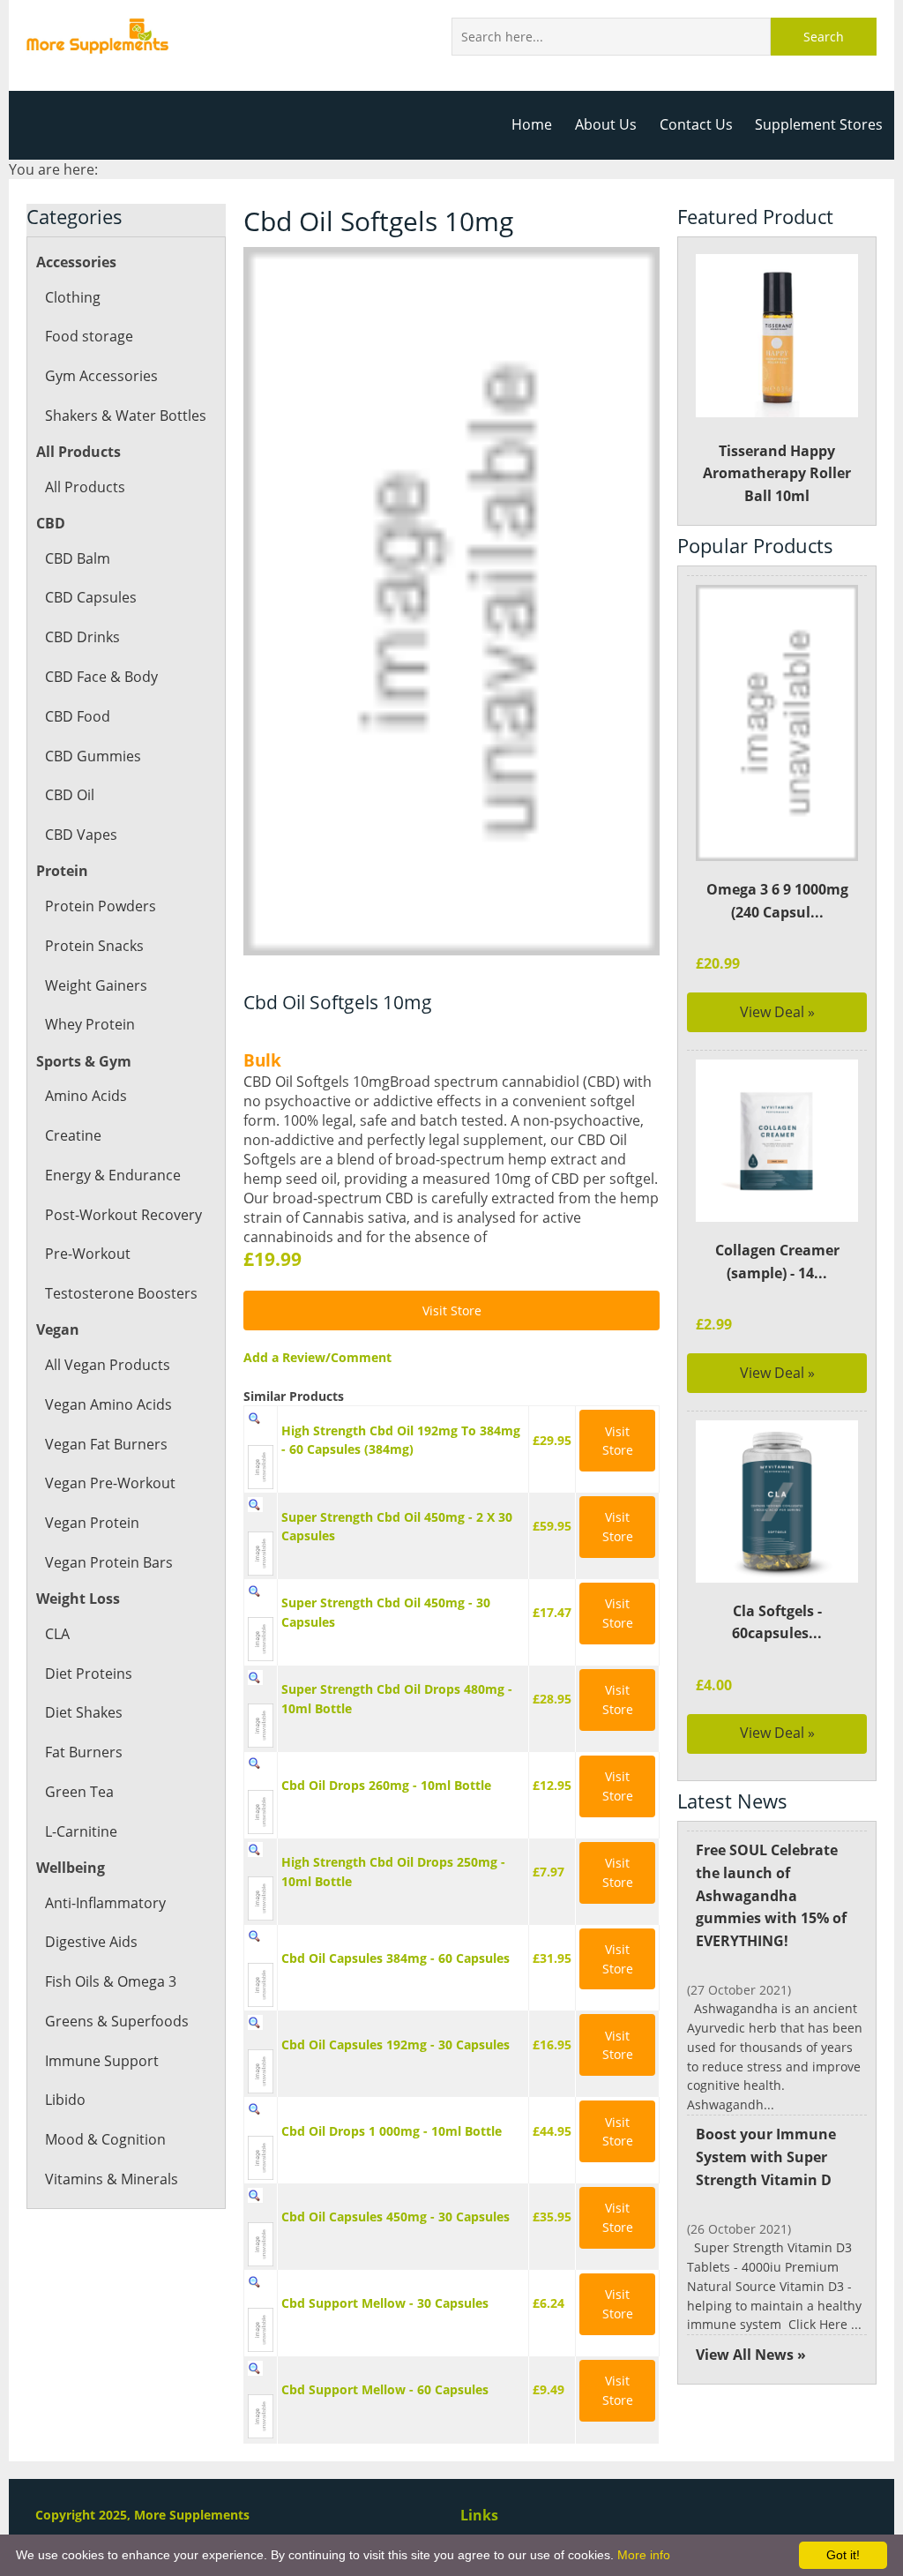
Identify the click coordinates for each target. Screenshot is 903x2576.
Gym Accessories (101, 376)
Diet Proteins (89, 1674)
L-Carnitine (81, 1831)
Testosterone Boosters (121, 1293)
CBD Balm (78, 558)
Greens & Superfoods (117, 2021)
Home (532, 124)
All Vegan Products (108, 1365)
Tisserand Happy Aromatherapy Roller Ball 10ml (777, 473)
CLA (57, 1634)
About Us (606, 124)
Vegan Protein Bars (109, 1562)
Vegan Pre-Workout (110, 1483)
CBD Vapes (81, 835)
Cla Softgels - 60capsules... (777, 1622)
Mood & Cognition (105, 2139)
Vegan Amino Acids (108, 1404)
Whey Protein (90, 1024)
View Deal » (777, 1012)
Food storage (89, 336)
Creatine (73, 1135)
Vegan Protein (92, 1523)
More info (644, 2555)
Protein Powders (101, 906)
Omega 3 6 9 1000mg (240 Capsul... (777, 901)
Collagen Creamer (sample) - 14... (777, 1262)
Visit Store (452, 1310)
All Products (85, 487)
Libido (65, 2100)
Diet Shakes (84, 1712)
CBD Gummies (93, 756)
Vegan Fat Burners (106, 1444)
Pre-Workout (88, 1254)
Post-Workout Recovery (123, 1215)
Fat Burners (84, 1752)
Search (824, 37)
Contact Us (696, 124)
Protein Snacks (94, 946)
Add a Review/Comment (317, 1357)
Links (479, 2515)
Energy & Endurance (113, 1175)
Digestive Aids (91, 1942)
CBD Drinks (82, 637)
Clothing (73, 297)
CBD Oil (70, 795)
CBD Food (78, 716)
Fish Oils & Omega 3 (111, 1981)
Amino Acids (86, 1096)
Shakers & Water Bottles (126, 416)
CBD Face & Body (101, 677)
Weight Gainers (96, 985)
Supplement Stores (819, 124)
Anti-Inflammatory (105, 1903)
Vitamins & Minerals (112, 2179)
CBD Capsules (91, 597)
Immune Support (102, 2061)
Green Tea (79, 1792)
